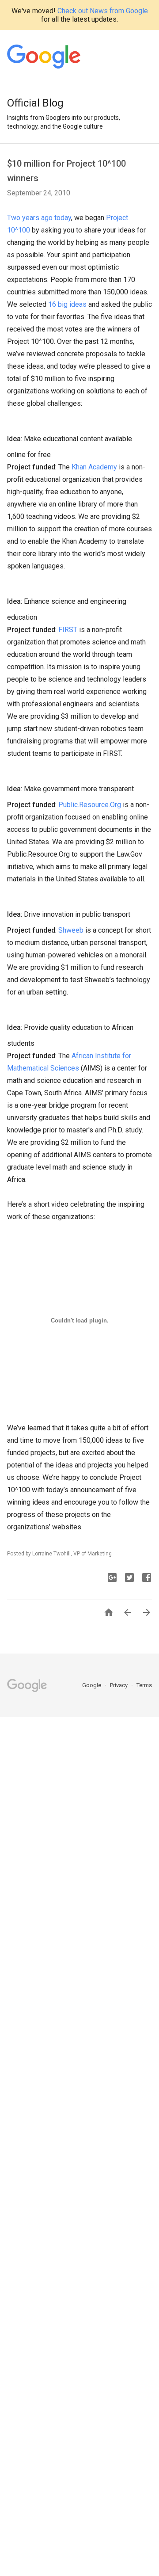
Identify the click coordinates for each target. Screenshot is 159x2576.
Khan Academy (94, 467)
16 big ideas (67, 304)
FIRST (68, 630)
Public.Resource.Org (90, 805)
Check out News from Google (103, 11)
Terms (144, 1685)
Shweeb (71, 930)
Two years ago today (39, 218)
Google (92, 1685)
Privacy (119, 1685)
